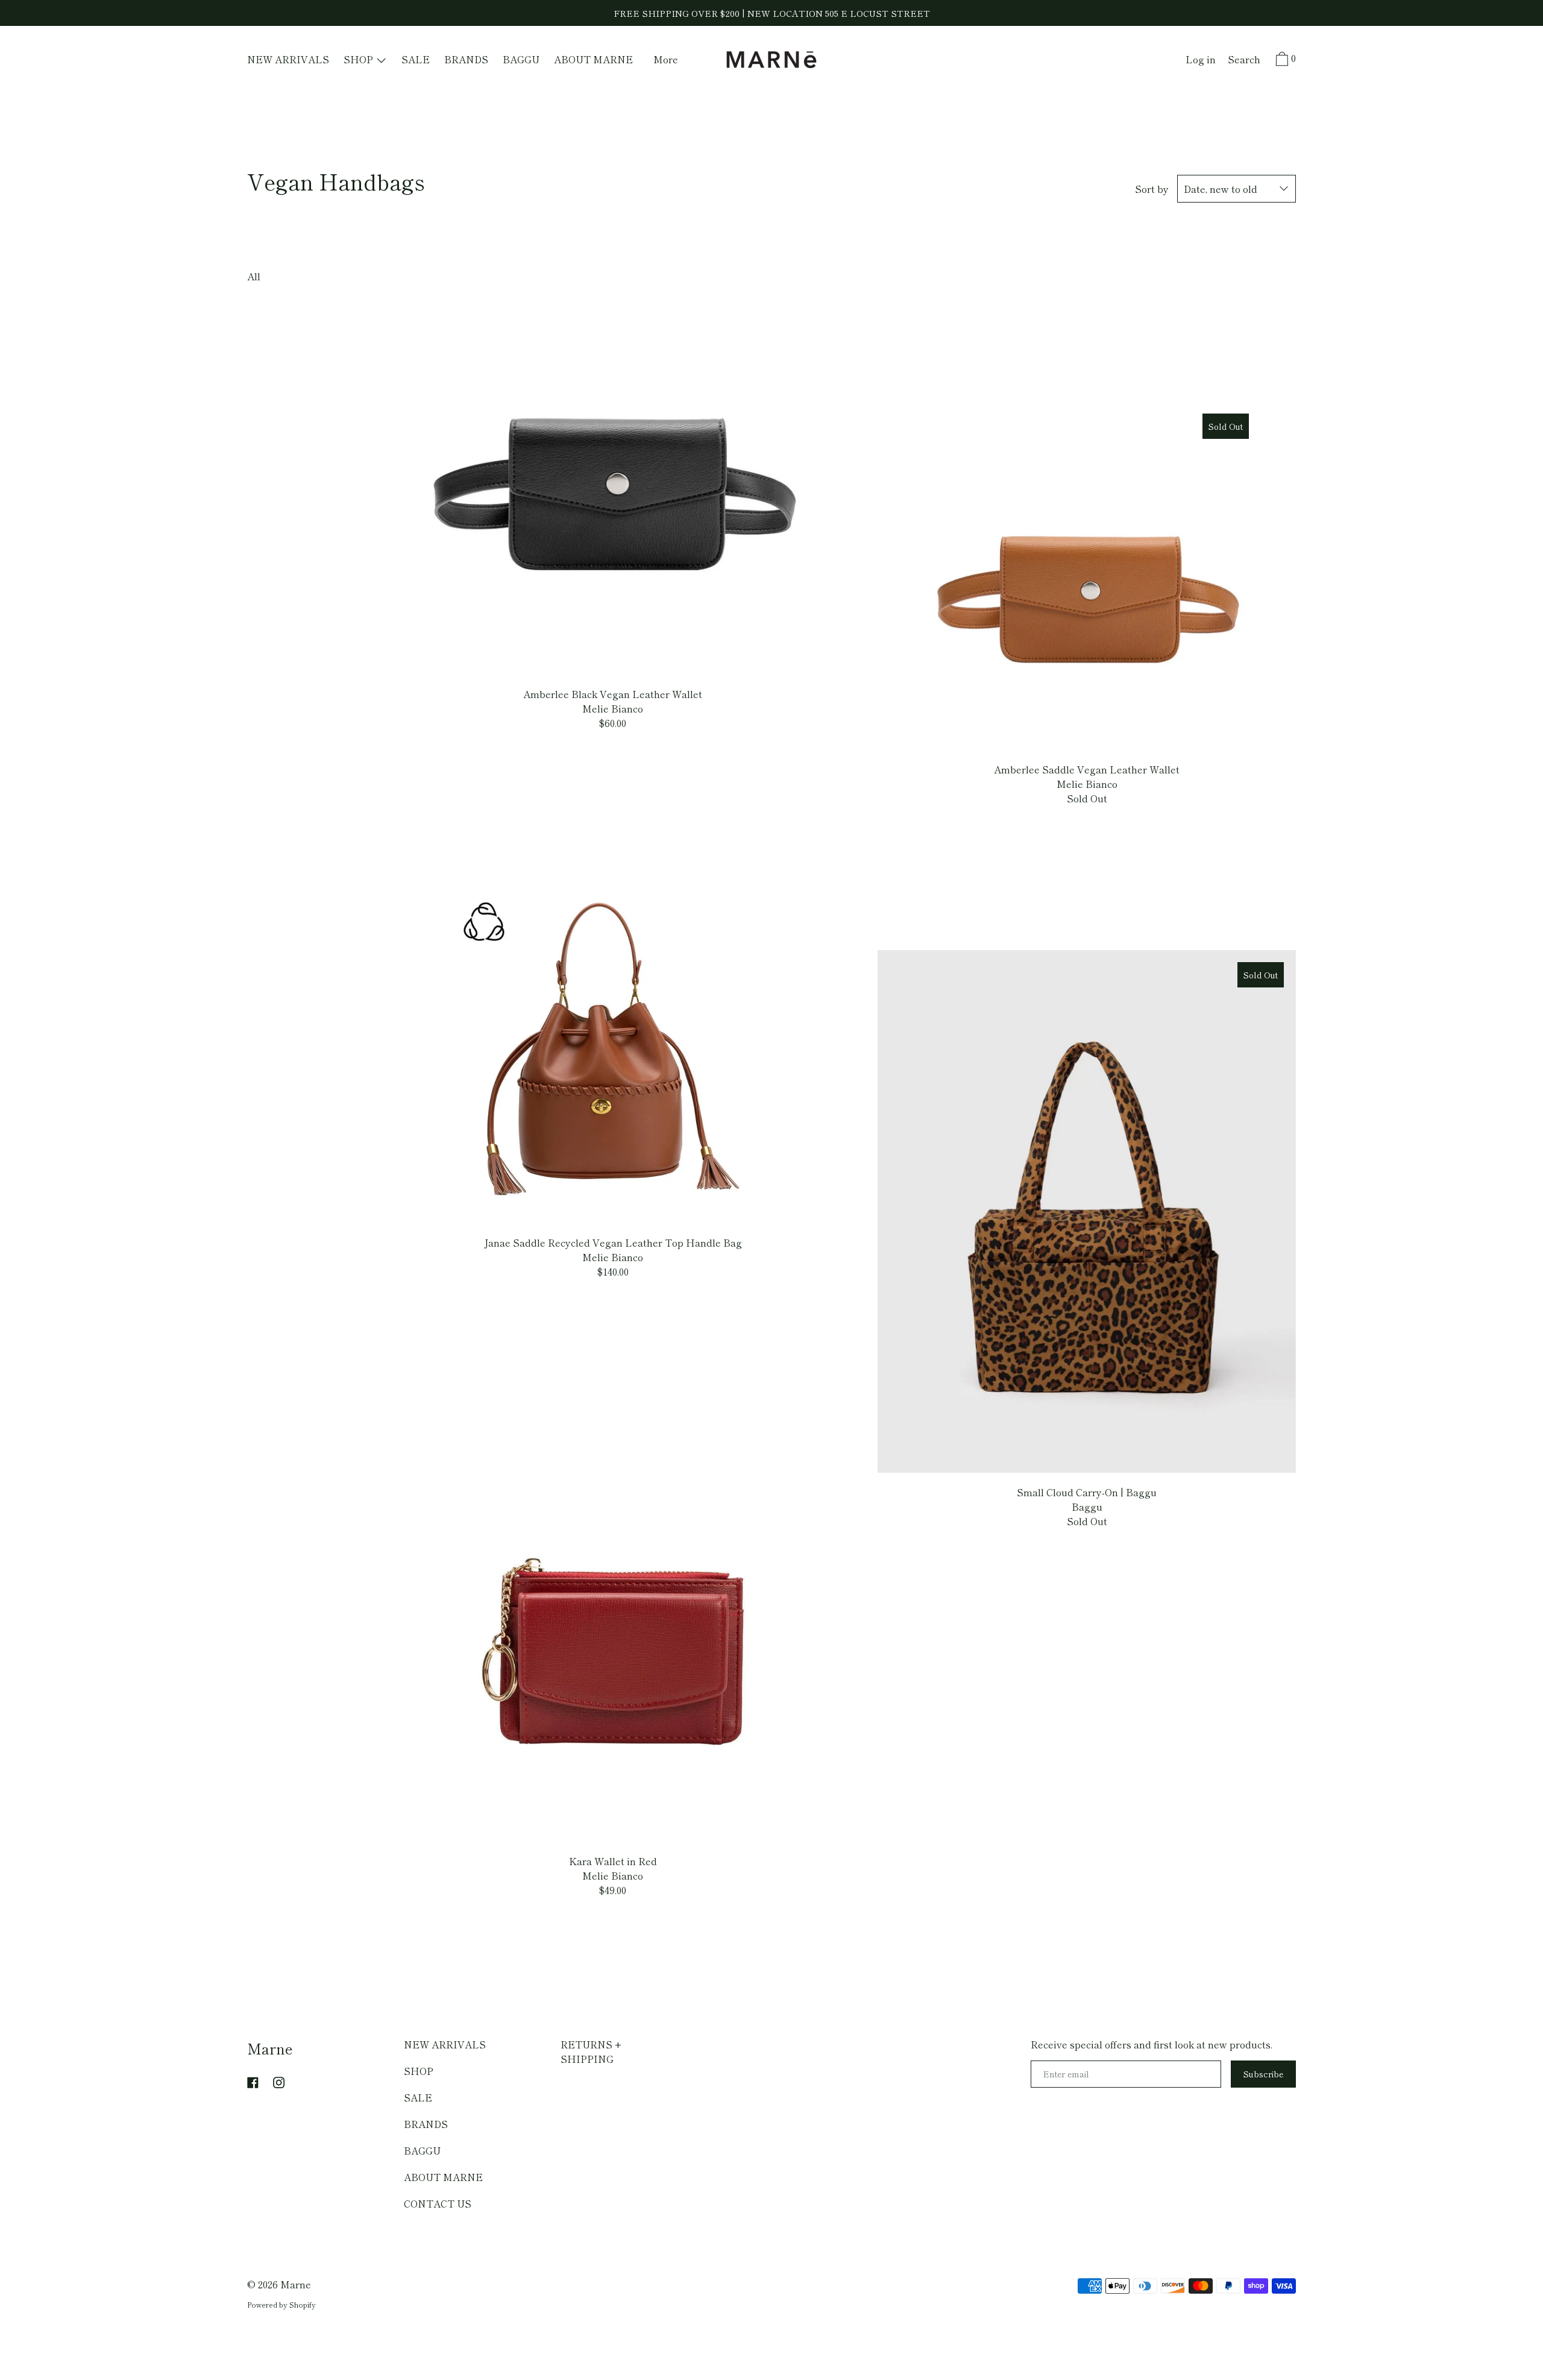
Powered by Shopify (281, 2304)
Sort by (1152, 189)
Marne (270, 2048)
